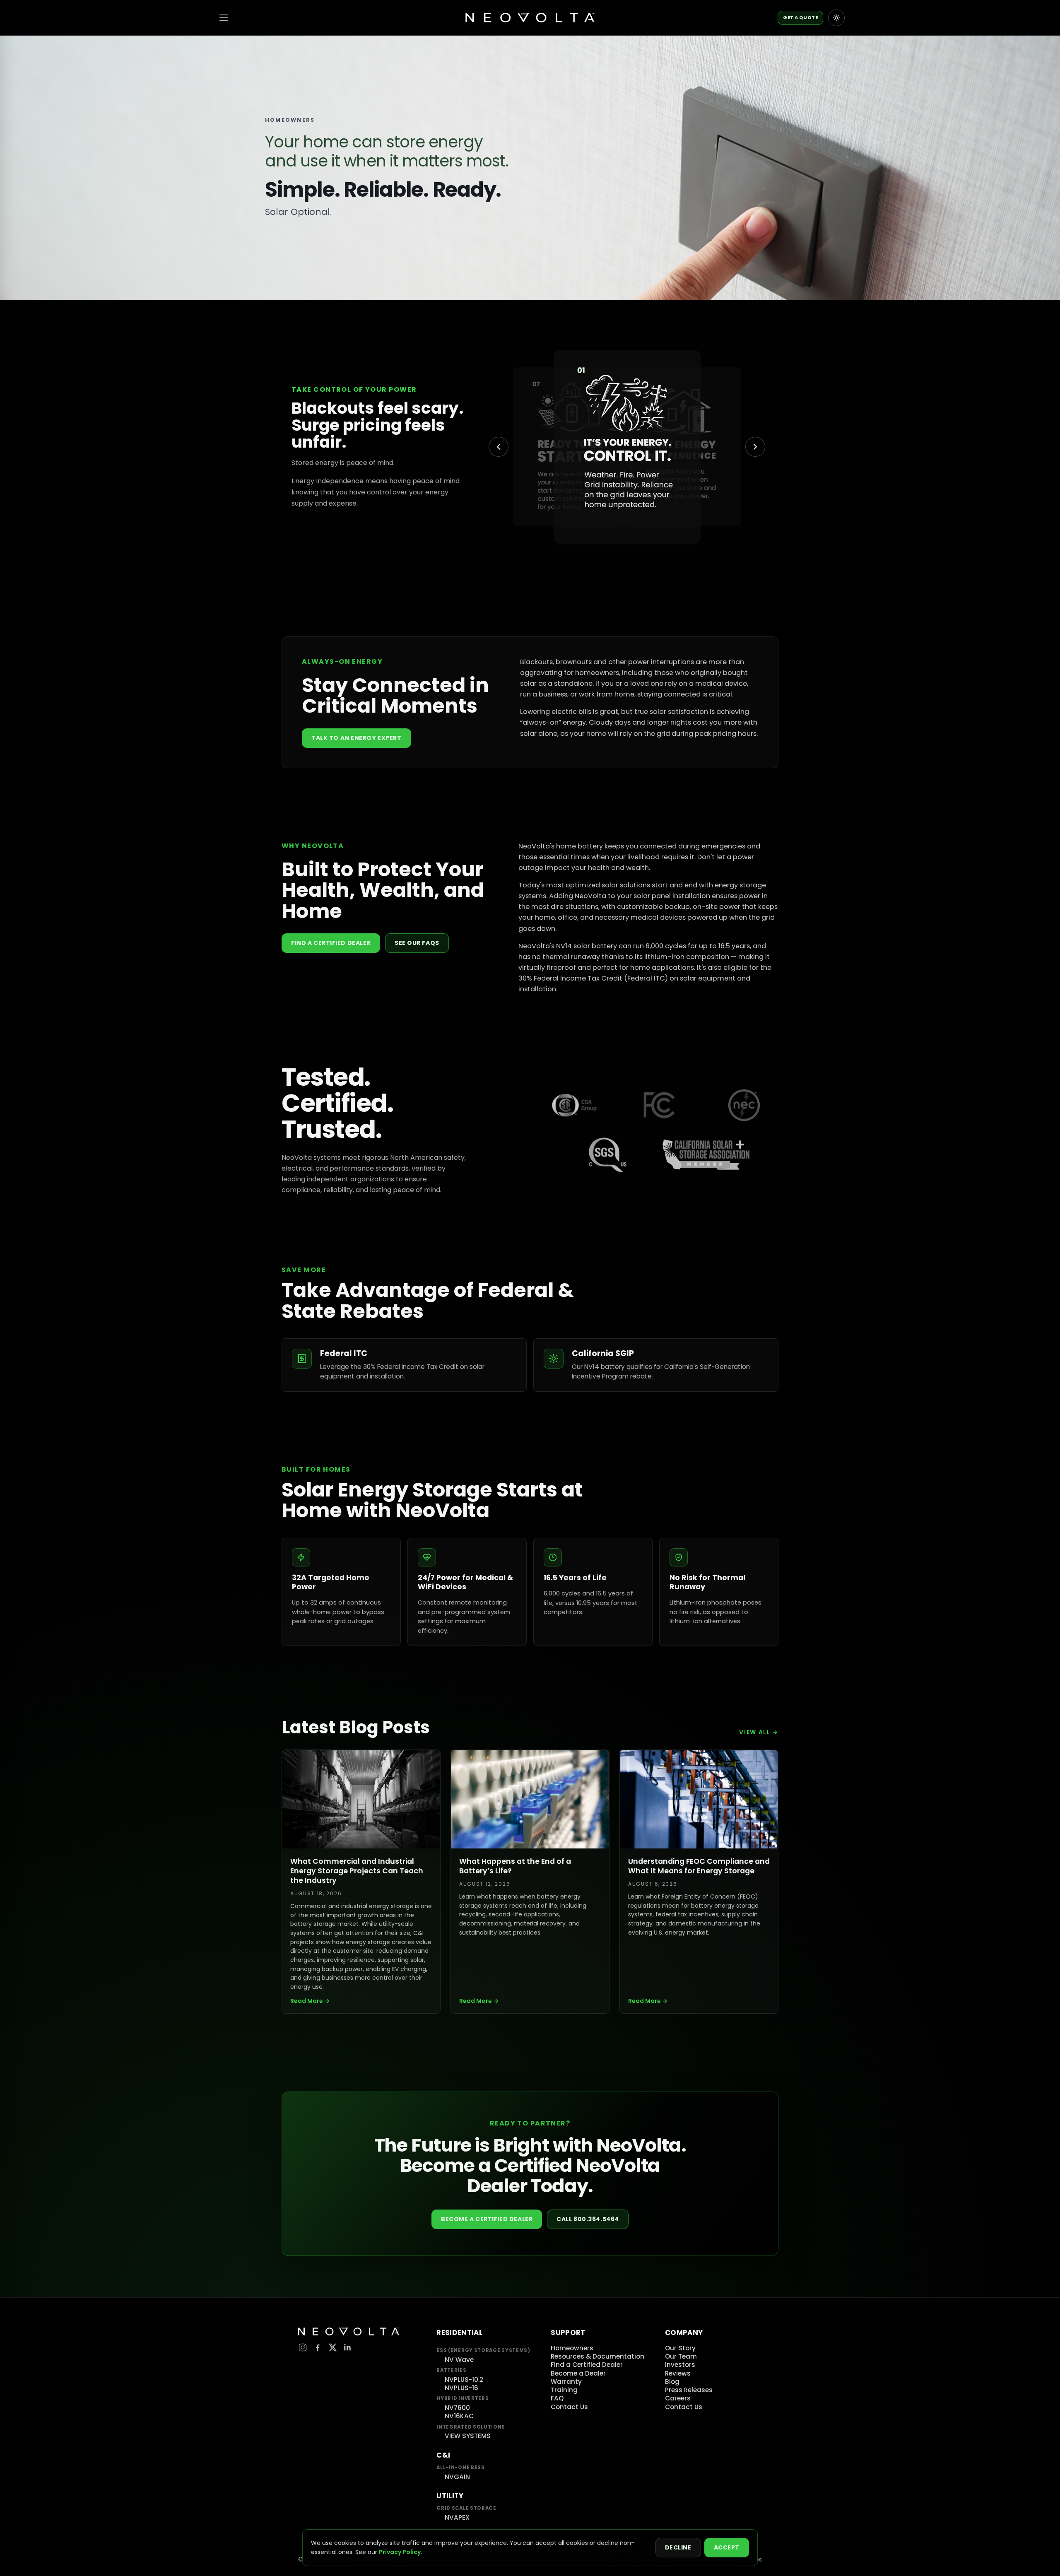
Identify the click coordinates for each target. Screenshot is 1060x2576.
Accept (727, 2547)
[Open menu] (224, 18)
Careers (678, 2398)
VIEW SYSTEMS (468, 2436)
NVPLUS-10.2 (464, 2380)
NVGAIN (457, 2477)
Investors (680, 2365)
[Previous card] (499, 447)
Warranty (566, 2382)
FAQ (557, 2398)
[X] (332, 2347)
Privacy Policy (400, 2552)
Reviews (678, 2373)
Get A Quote (800, 17)
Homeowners (572, 2348)
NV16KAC (459, 2416)
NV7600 (457, 2408)
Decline (678, 2547)
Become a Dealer (578, 2373)
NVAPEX (457, 2517)
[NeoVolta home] (530, 18)
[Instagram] (303, 2347)
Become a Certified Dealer (487, 2219)
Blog (672, 2382)
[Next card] (755, 447)
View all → (759, 1732)
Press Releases (689, 2390)
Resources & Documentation (597, 2356)
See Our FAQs (417, 943)
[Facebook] (318, 2347)
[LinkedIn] (347, 2347)
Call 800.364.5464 (588, 2219)
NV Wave (459, 2360)
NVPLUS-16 (461, 2388)
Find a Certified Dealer (331, 943)
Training (564, 2390)
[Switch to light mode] (836, 18)
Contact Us (569, 2407)
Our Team (681, 2356)
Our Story (680, 2348)
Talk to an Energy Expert (357, 738)
